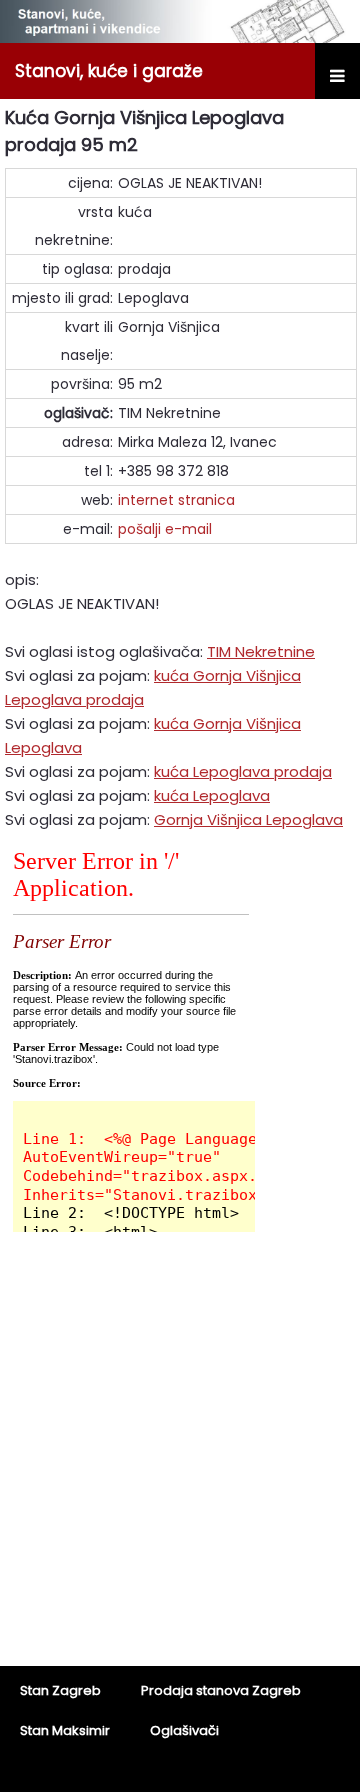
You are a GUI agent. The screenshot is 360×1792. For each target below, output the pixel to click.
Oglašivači (184, 1730)
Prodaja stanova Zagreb (221, 1690)
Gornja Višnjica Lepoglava (248, 819)
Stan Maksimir (65, 1730)
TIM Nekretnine (261, 651)
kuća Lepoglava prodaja (243, 771)
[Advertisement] (180, 1462)
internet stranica (176, 500)
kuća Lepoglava (212, 795)
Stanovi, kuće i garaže (109, 71)
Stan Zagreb (60, 1690)
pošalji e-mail (165, 529)
